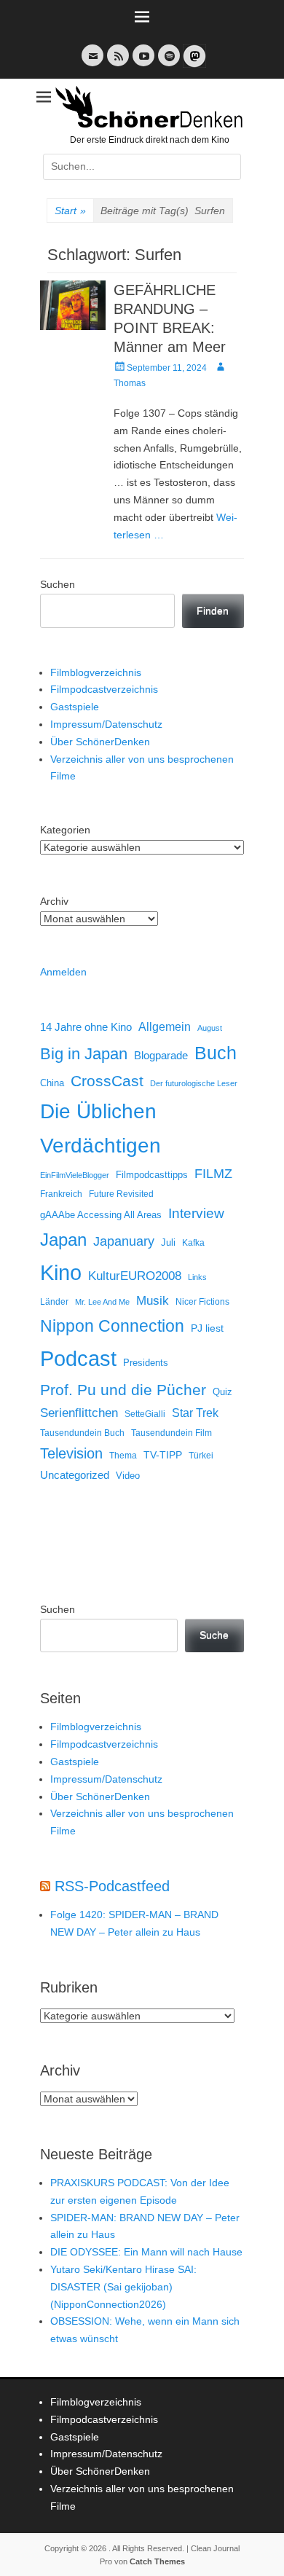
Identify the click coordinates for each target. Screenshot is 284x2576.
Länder (54, 1302)
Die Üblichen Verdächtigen (100, 1128)
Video (128, 1476)
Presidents (146, 1363)
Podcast (78, 1358)
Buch (216, 1053)
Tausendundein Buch (82, 1433)
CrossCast (107, 1081)
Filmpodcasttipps (152, 1175)
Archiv (54, 901)
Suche (214, 1635)
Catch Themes (157, 2561)
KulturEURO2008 (135, 1276)
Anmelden (63, 972)
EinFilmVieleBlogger (75, 1175)
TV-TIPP (163, 1455)
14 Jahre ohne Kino (86, 1027)
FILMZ (213, 1174)
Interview (196, 1213)
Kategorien (65, 830)
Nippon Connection (112, 1326)
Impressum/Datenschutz (106, 724)
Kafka (193, 1243)
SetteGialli (145, 1414)
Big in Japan (84, 1054)
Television (71, 1453)
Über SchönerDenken (100, 742)
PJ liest (207, 1328)
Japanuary (124, 1241)
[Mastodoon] (193, 64)
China (52, 1083)
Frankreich (61, 1194)
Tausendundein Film (171, 1433)
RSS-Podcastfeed (112, 1886)
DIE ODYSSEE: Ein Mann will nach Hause (146, 2252)
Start (70, 211)
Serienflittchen (79, 1413)
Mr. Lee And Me (102, 1302)
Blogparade (161, 1056)
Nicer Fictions (202, 1301)
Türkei (201, 1455)
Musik (153, 1301)
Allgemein (165, 1027)
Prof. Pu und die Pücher (123, 1390)
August (210, 1028)
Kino (61, 1273)
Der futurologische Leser (194, 1083)
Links (197, 1277)
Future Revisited (121, 1194)
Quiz (222, 1392)
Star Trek (195, 1413)
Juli (168, 1243)
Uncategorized (75, 1475)
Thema (123, 1456)
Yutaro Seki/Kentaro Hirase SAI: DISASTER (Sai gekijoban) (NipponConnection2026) (123, 2287)
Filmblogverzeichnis (96, 672)
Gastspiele (75, 707)
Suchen (58, 584)
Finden (213, 610)
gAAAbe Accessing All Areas (101, 1215)
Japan (63, 1240)
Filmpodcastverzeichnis (104, 689)
